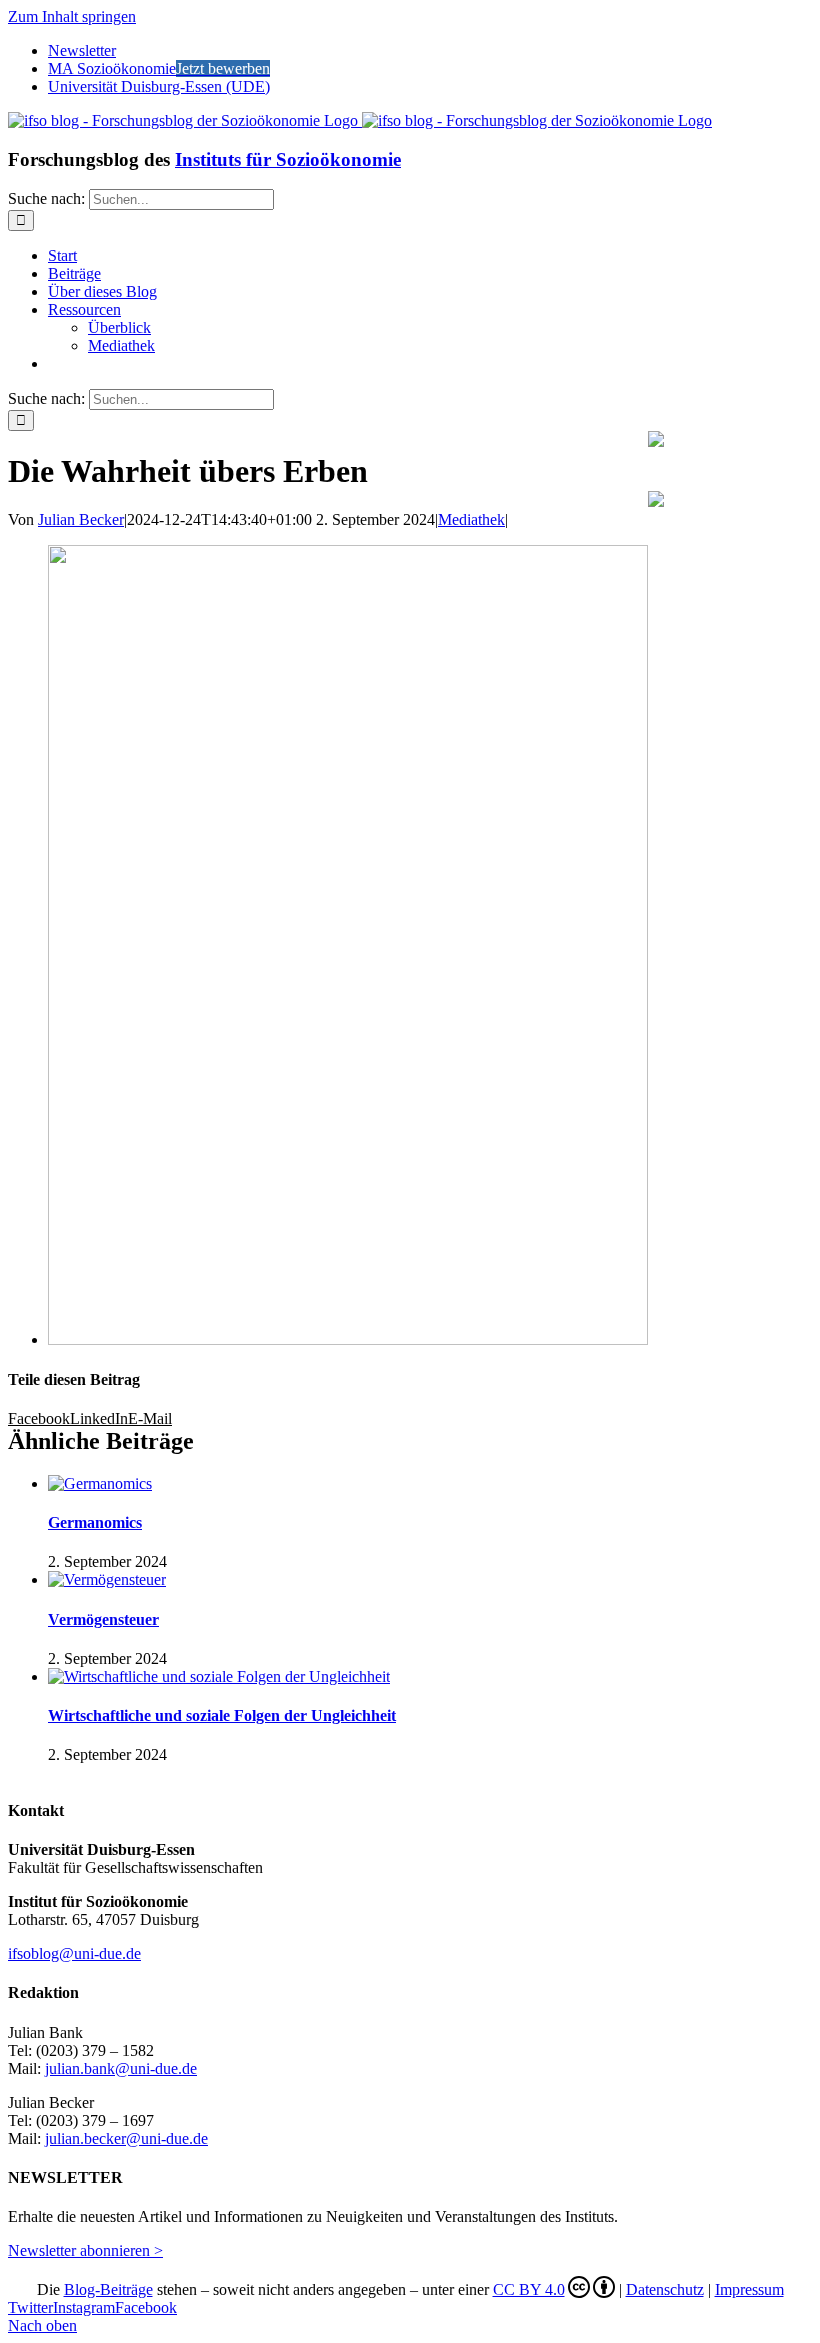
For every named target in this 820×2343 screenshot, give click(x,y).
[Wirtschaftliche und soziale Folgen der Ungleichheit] (219, 1676)
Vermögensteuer (103, 1619)
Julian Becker (81, 519)
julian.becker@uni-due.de (126, 2138)
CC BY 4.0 (529, 2289)
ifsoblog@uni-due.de (74, 1953)
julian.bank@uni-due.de (121, 2068)
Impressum (749, 2289)
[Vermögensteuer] (107, 1579)
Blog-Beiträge (108, 2289)
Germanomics (95, 1522)
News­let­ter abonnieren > (85, 2250)
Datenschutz (665, 2289)
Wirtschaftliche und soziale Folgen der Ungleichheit (222, 1715)
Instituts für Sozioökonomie (288, 159)
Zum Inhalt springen (72, 16)
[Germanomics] (100, 1483)
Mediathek (471, 519)
